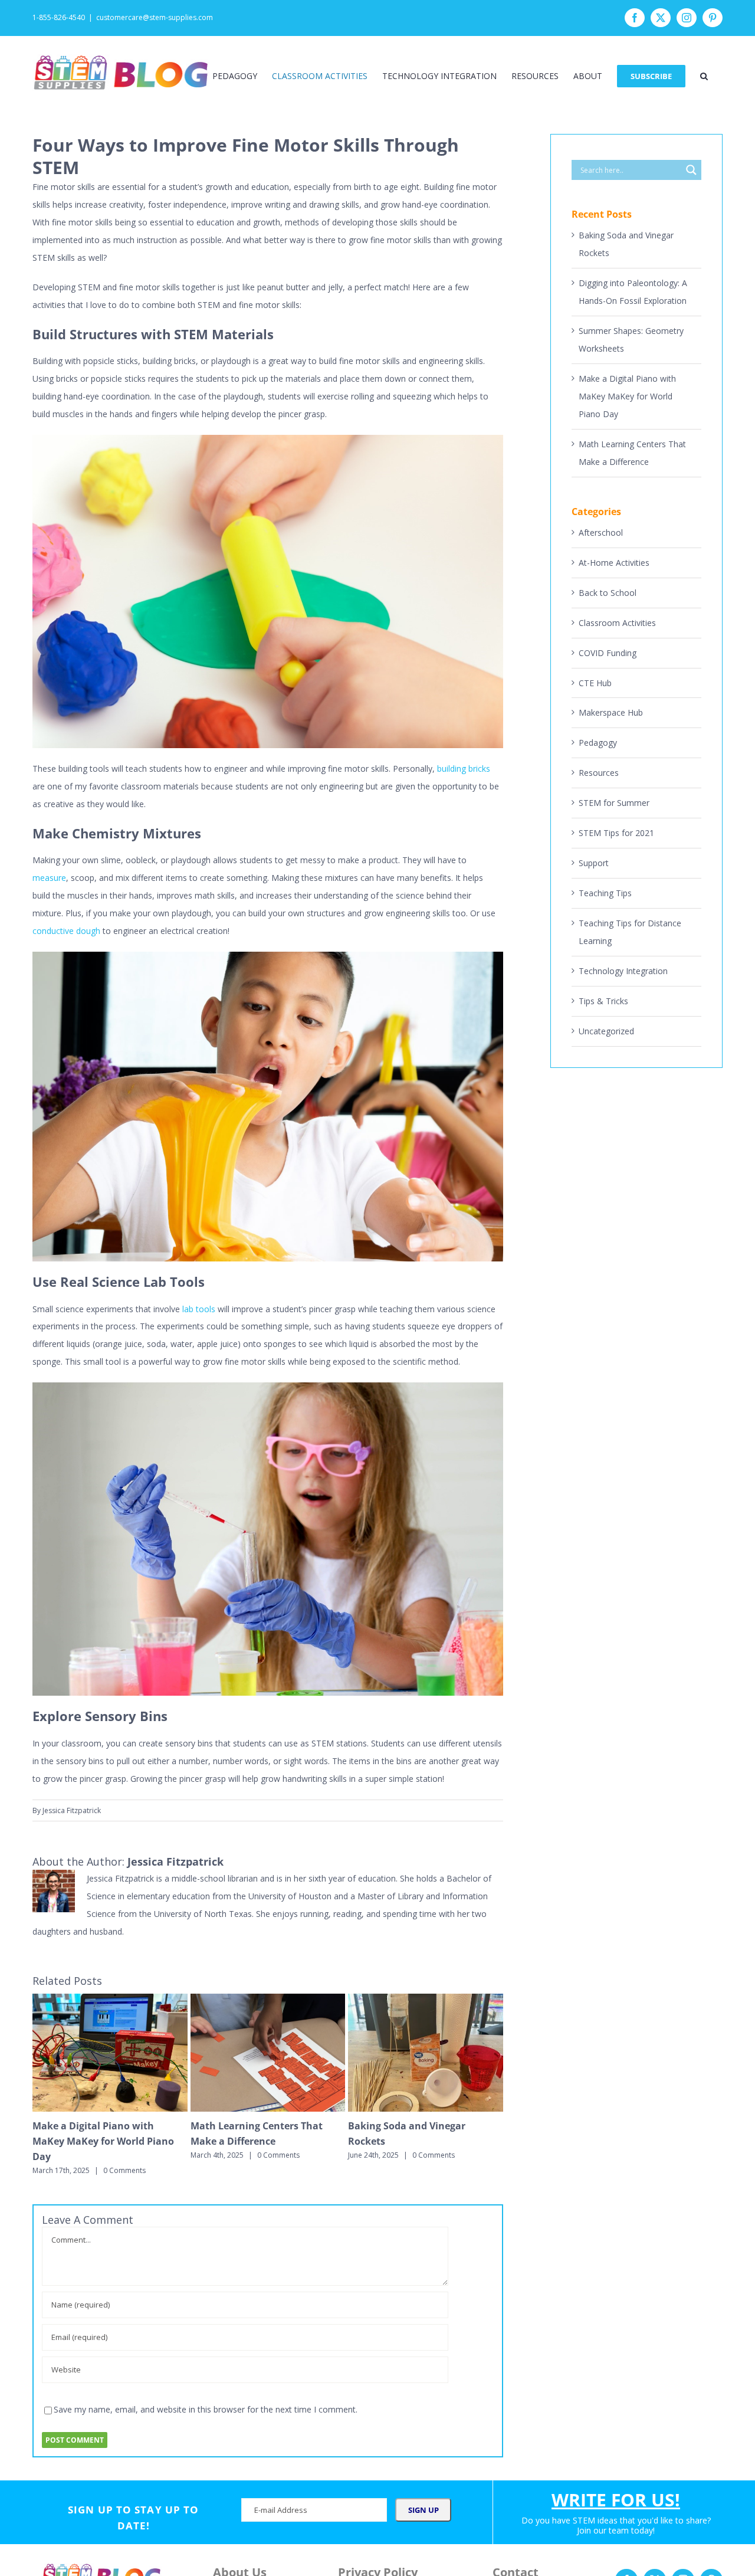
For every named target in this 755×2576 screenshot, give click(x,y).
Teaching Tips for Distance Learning (630, 932)
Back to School (608, 593)
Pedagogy (598, 743)
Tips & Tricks (603, 1001)
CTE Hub (595, 683)
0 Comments (124, 2170)
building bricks (464, 768)
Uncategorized (606, 1031)
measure (49, 878)
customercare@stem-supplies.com (155, 17)
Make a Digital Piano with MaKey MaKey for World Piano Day (103, 2141)
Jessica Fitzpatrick (72, 1810)
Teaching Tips (605, 893)
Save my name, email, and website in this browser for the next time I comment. (206, 2409)
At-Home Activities (614, 563)
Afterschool (601, 532)
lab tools (199, 1309)
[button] (704, 76)
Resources (599, 773)
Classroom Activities (617, 623)
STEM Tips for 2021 (616, 833)
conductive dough (66, 931)
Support (594, 863)
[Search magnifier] (691, 170)
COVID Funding (608, 653)
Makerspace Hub (611, 712)
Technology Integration (623, 971)
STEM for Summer (614, 803)
